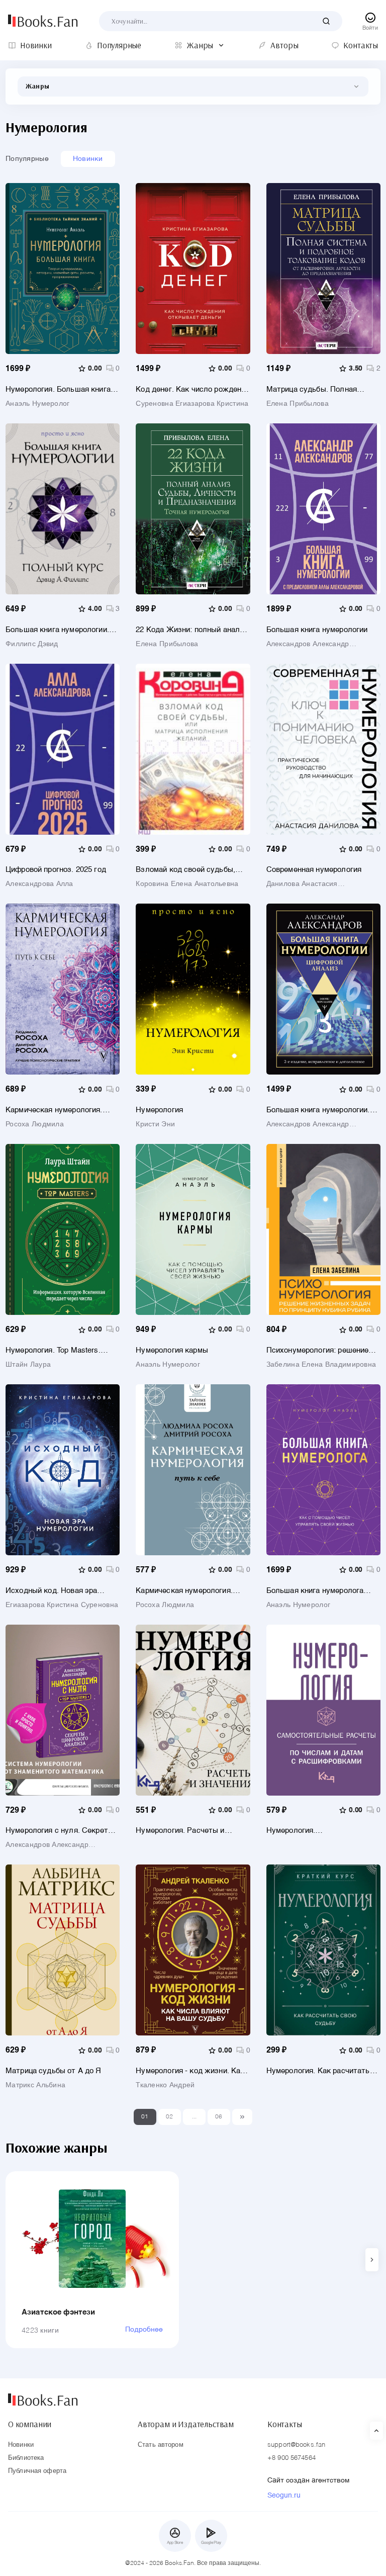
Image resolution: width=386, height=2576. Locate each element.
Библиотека (26, 2458)
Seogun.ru (284, 2496)
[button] (372, 2260)
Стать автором (161, 2445)
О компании (30, 2424)
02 (170, 2117)
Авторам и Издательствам (186, 2424)
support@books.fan (296, 2445)
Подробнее (144, 2330)
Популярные (27, 159)
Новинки (88, 159)
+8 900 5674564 (292, 2458)
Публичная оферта (37, 2471)
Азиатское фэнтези (59, 2312)
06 (219, 2117)
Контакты (285, 2424)
